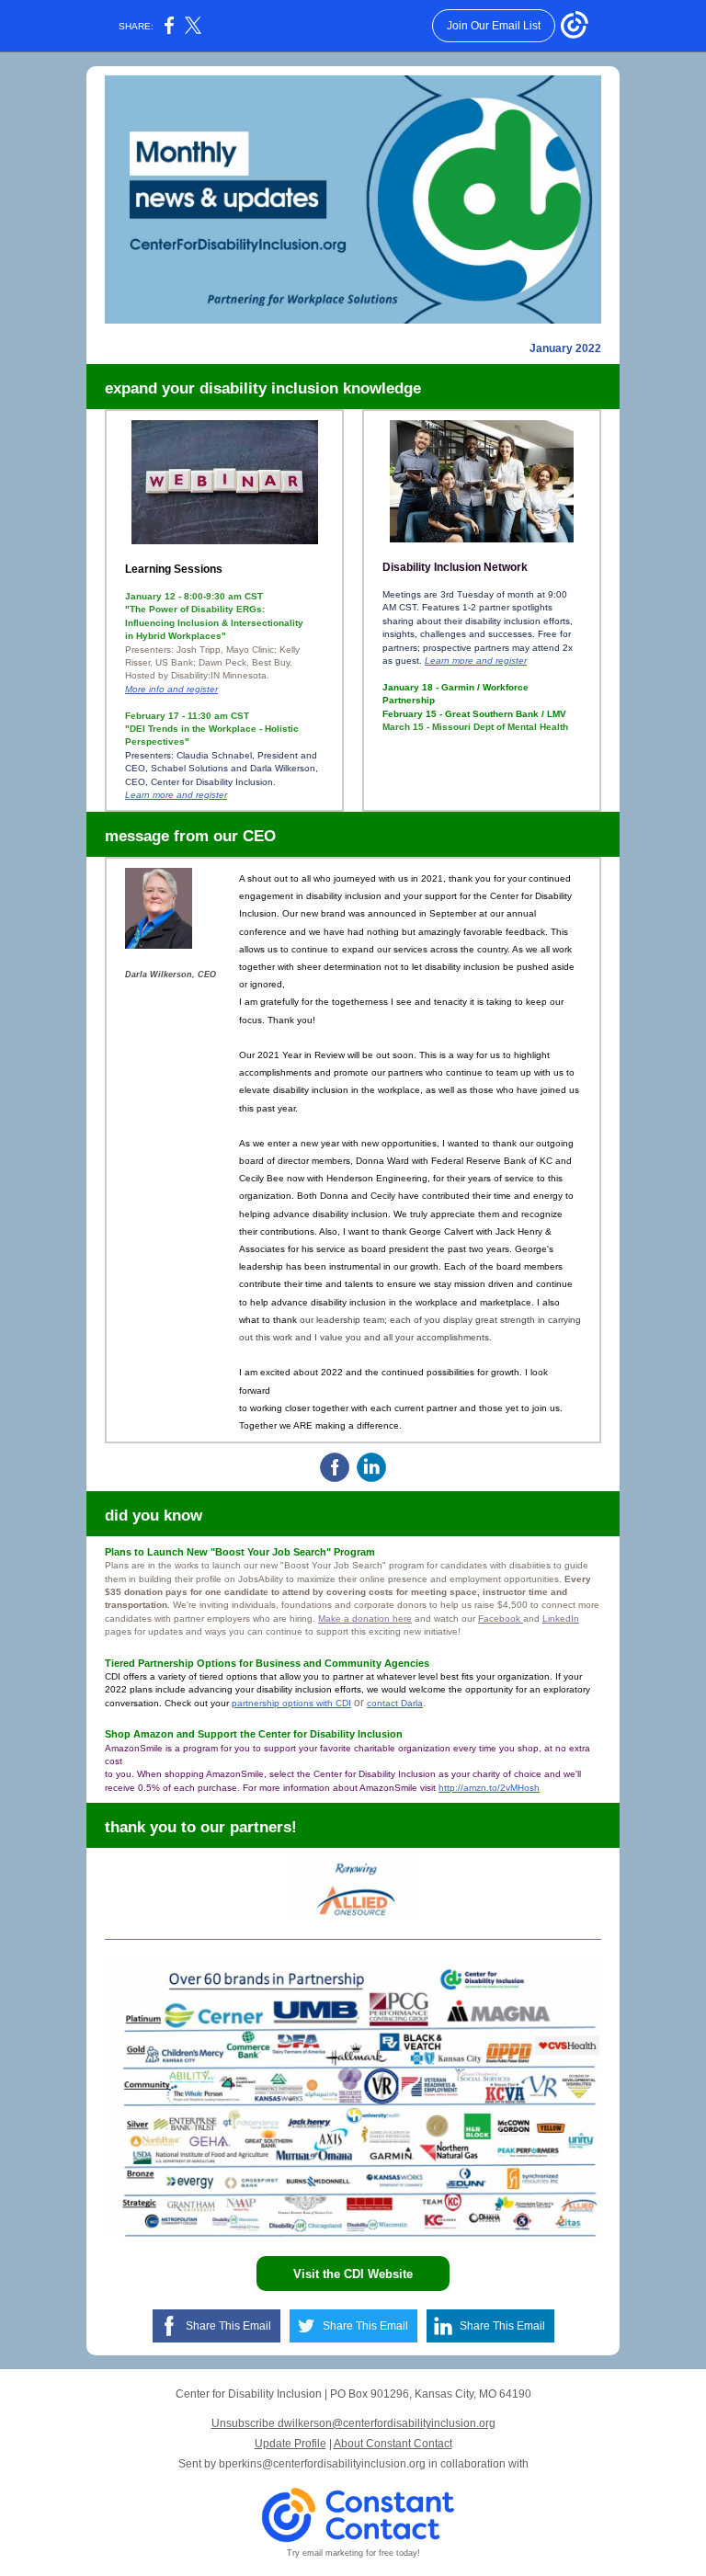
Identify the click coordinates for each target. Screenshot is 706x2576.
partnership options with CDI (291, 1703)
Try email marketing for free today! (353, 2553)
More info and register (171, 689)
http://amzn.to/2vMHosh (489, 1788)
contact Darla (395, 1703)
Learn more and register (176, 795)
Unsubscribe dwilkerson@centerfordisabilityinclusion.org (353, 2423)
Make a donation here (365, 1619)
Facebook (501, 1619)
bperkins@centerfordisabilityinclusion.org (322, 2464)
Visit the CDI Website (353, 2274)
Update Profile (290, 2444)
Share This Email (228, 2326)
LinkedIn (561, 1619)
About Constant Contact (393, 2444)
